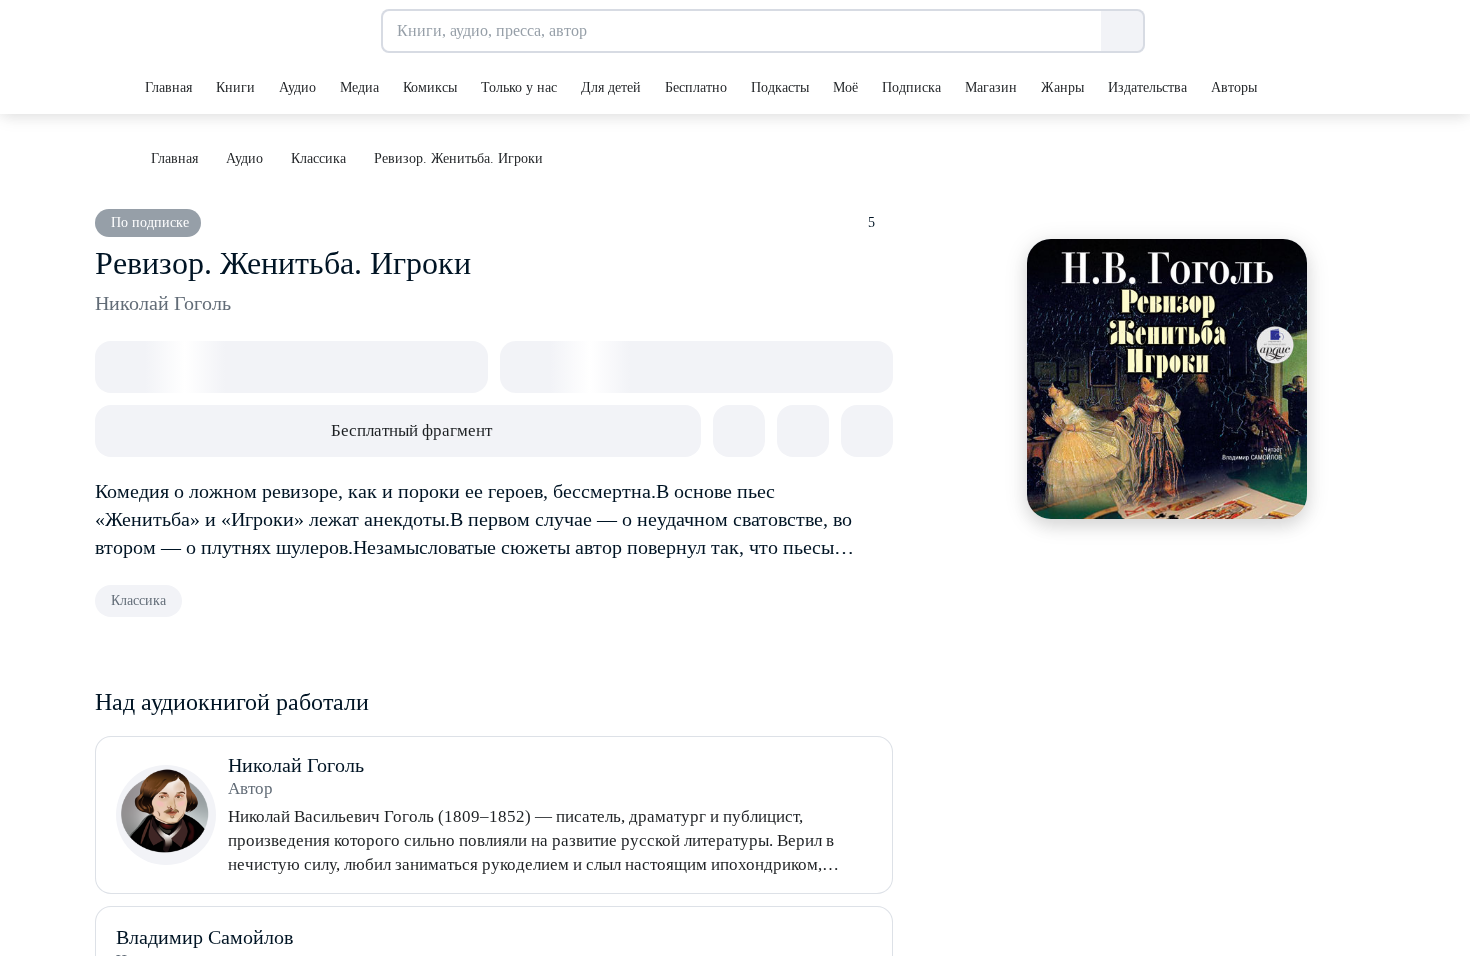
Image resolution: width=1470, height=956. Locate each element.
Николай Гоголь (163, 303)
